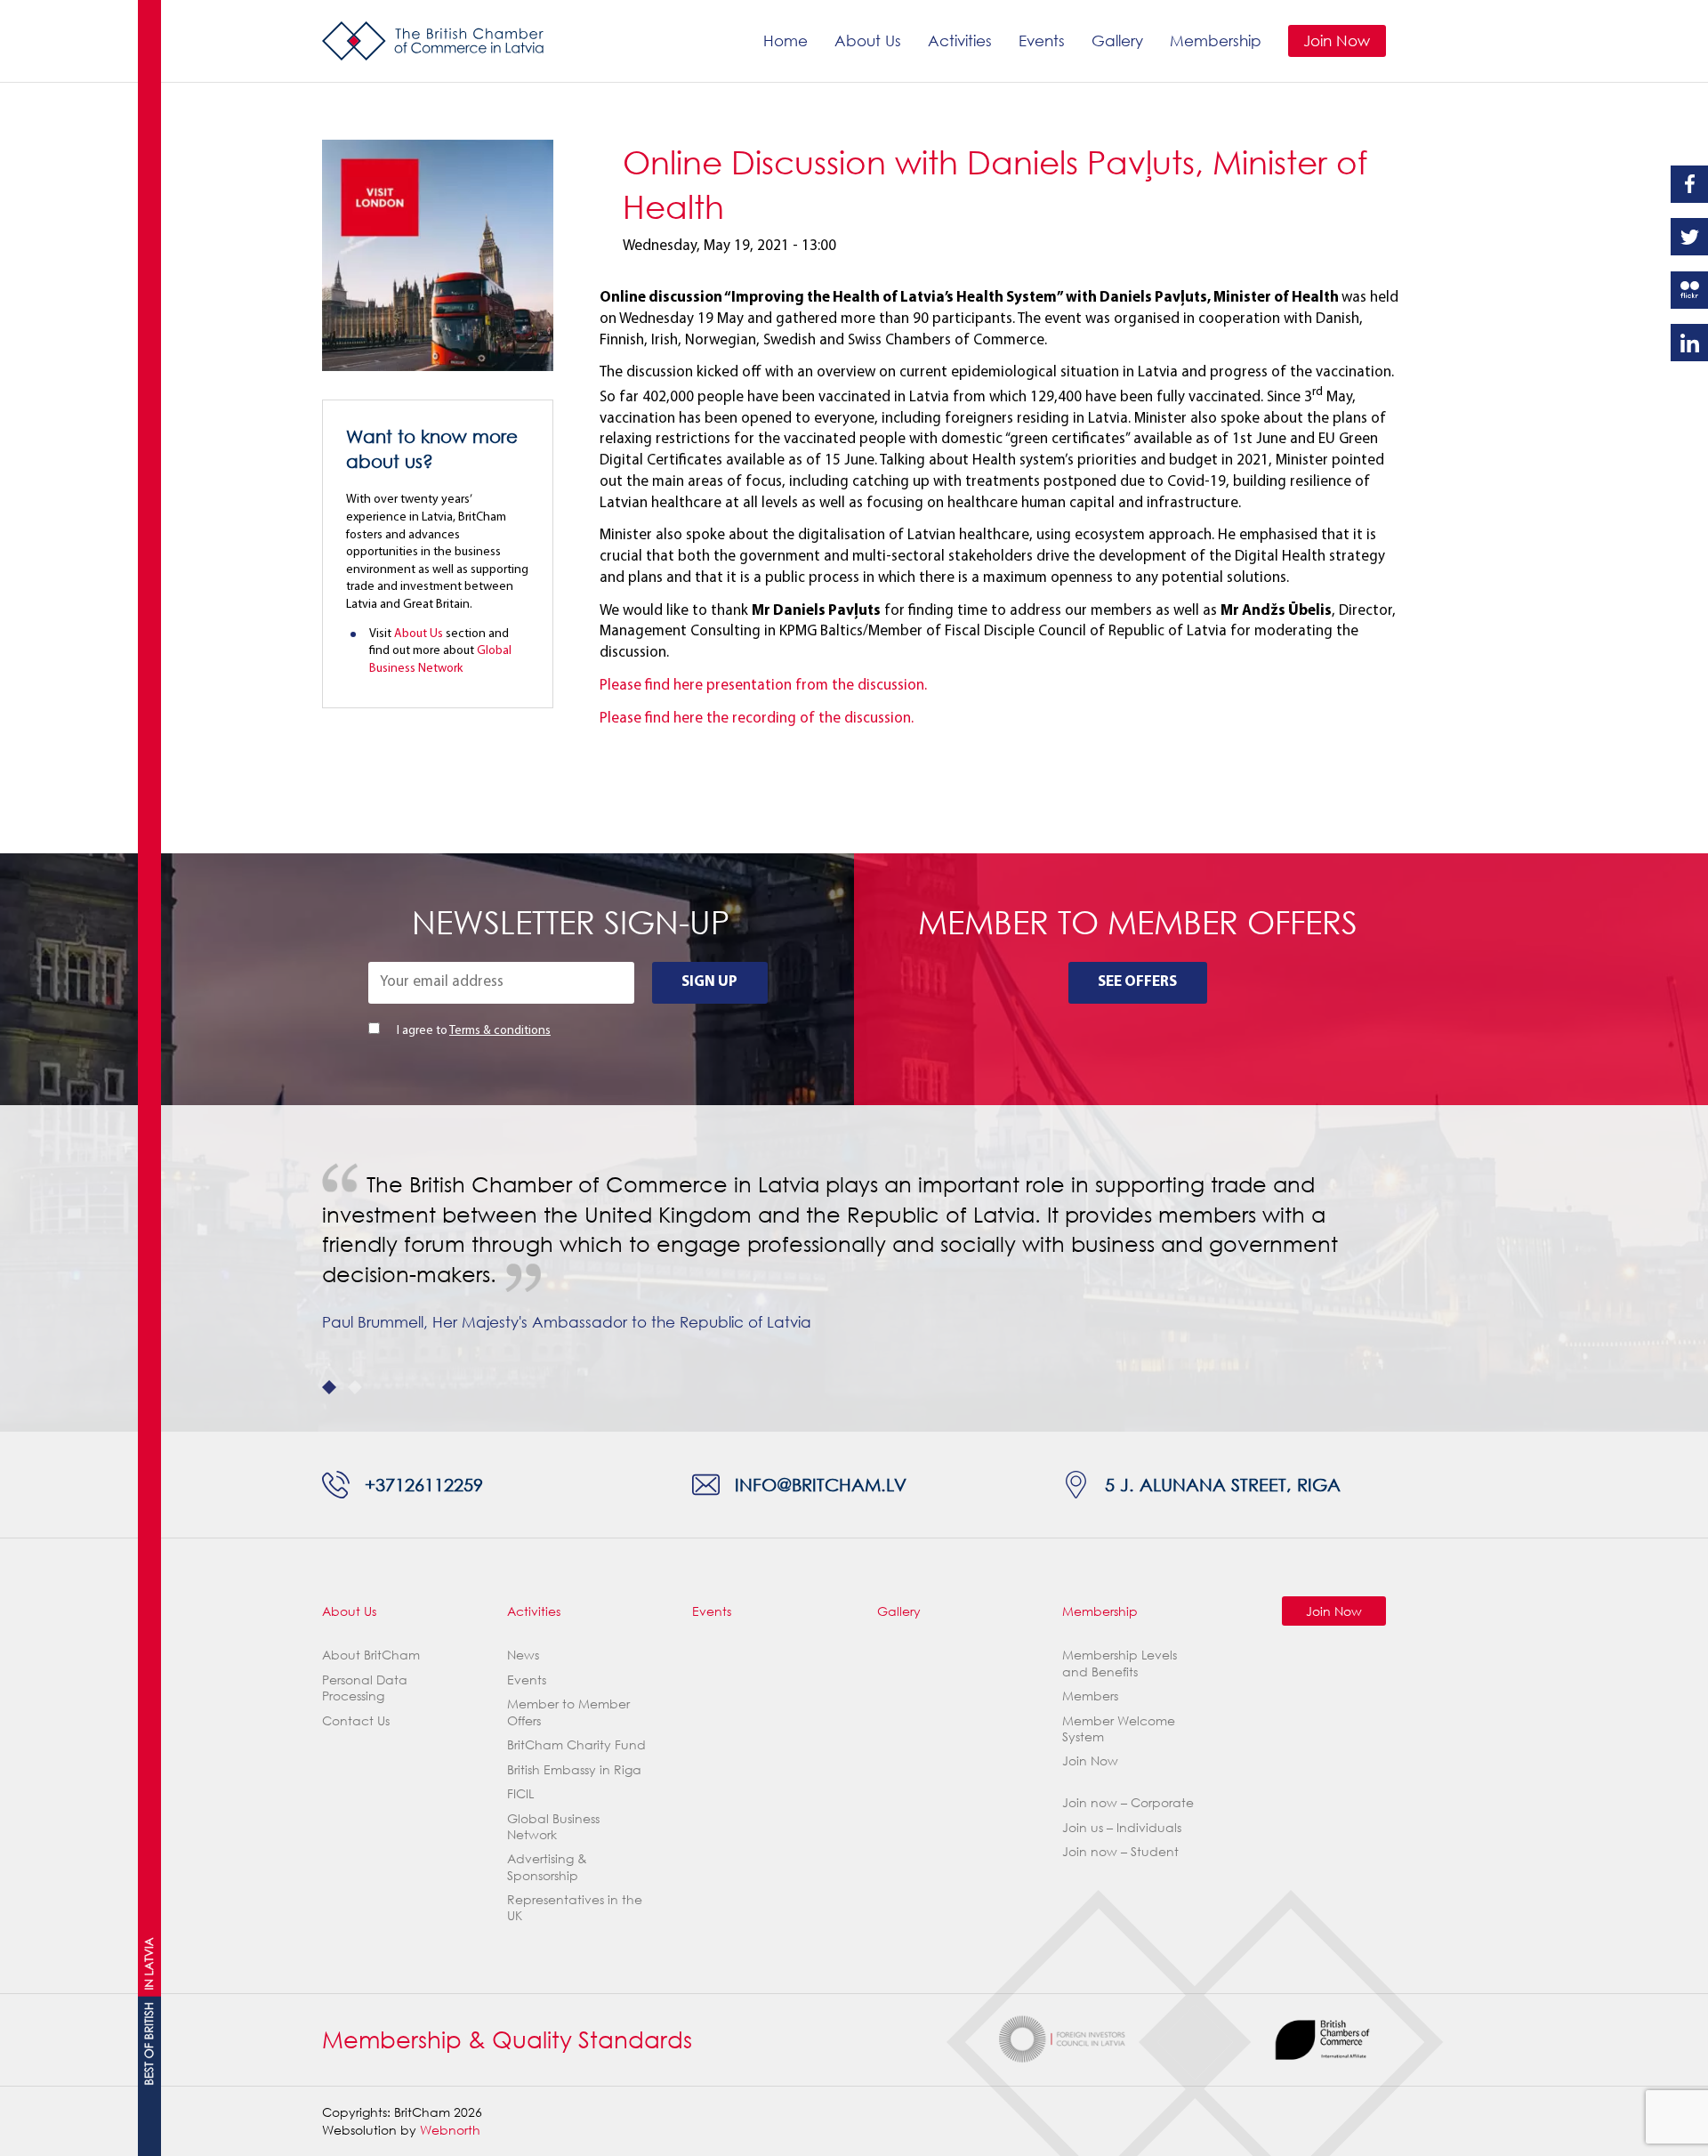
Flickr (1689, 290)
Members (1090, 1696)
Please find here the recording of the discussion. (757, 719)
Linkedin (1689, 343)
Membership (1216, 40)
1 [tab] (329, 1387)
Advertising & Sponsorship (547, 1866)
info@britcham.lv (821, 1484)
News (523, 1655)
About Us (868, 40)
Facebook (1689, 184)
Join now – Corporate (1128, 1802)
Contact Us (356, 1720)
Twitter (1689, 237)
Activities (960, 40)
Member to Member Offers (568, 1712)
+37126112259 (424, 1484)
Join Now (1337, 40)
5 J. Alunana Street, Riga (1223, 1484)
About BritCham (371, 1655)
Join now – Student (1120, 1851)
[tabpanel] (854, 1253)
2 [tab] (355, 1387)
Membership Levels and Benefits (1120, 1663)
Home (786, 40)
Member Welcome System (1119, 1728)
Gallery (1117, 40)
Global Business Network (553, 1826)
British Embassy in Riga (574, 1769)
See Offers (1137, 982)
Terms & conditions (500, 1031)
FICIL (520, 1793)
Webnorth (450, 2130)
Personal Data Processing (365, 1688)
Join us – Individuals (1122, 1827)
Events (1042, 40)
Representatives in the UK (575, 1907)
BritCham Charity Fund (576, 1744)
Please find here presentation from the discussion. (763, 686)
